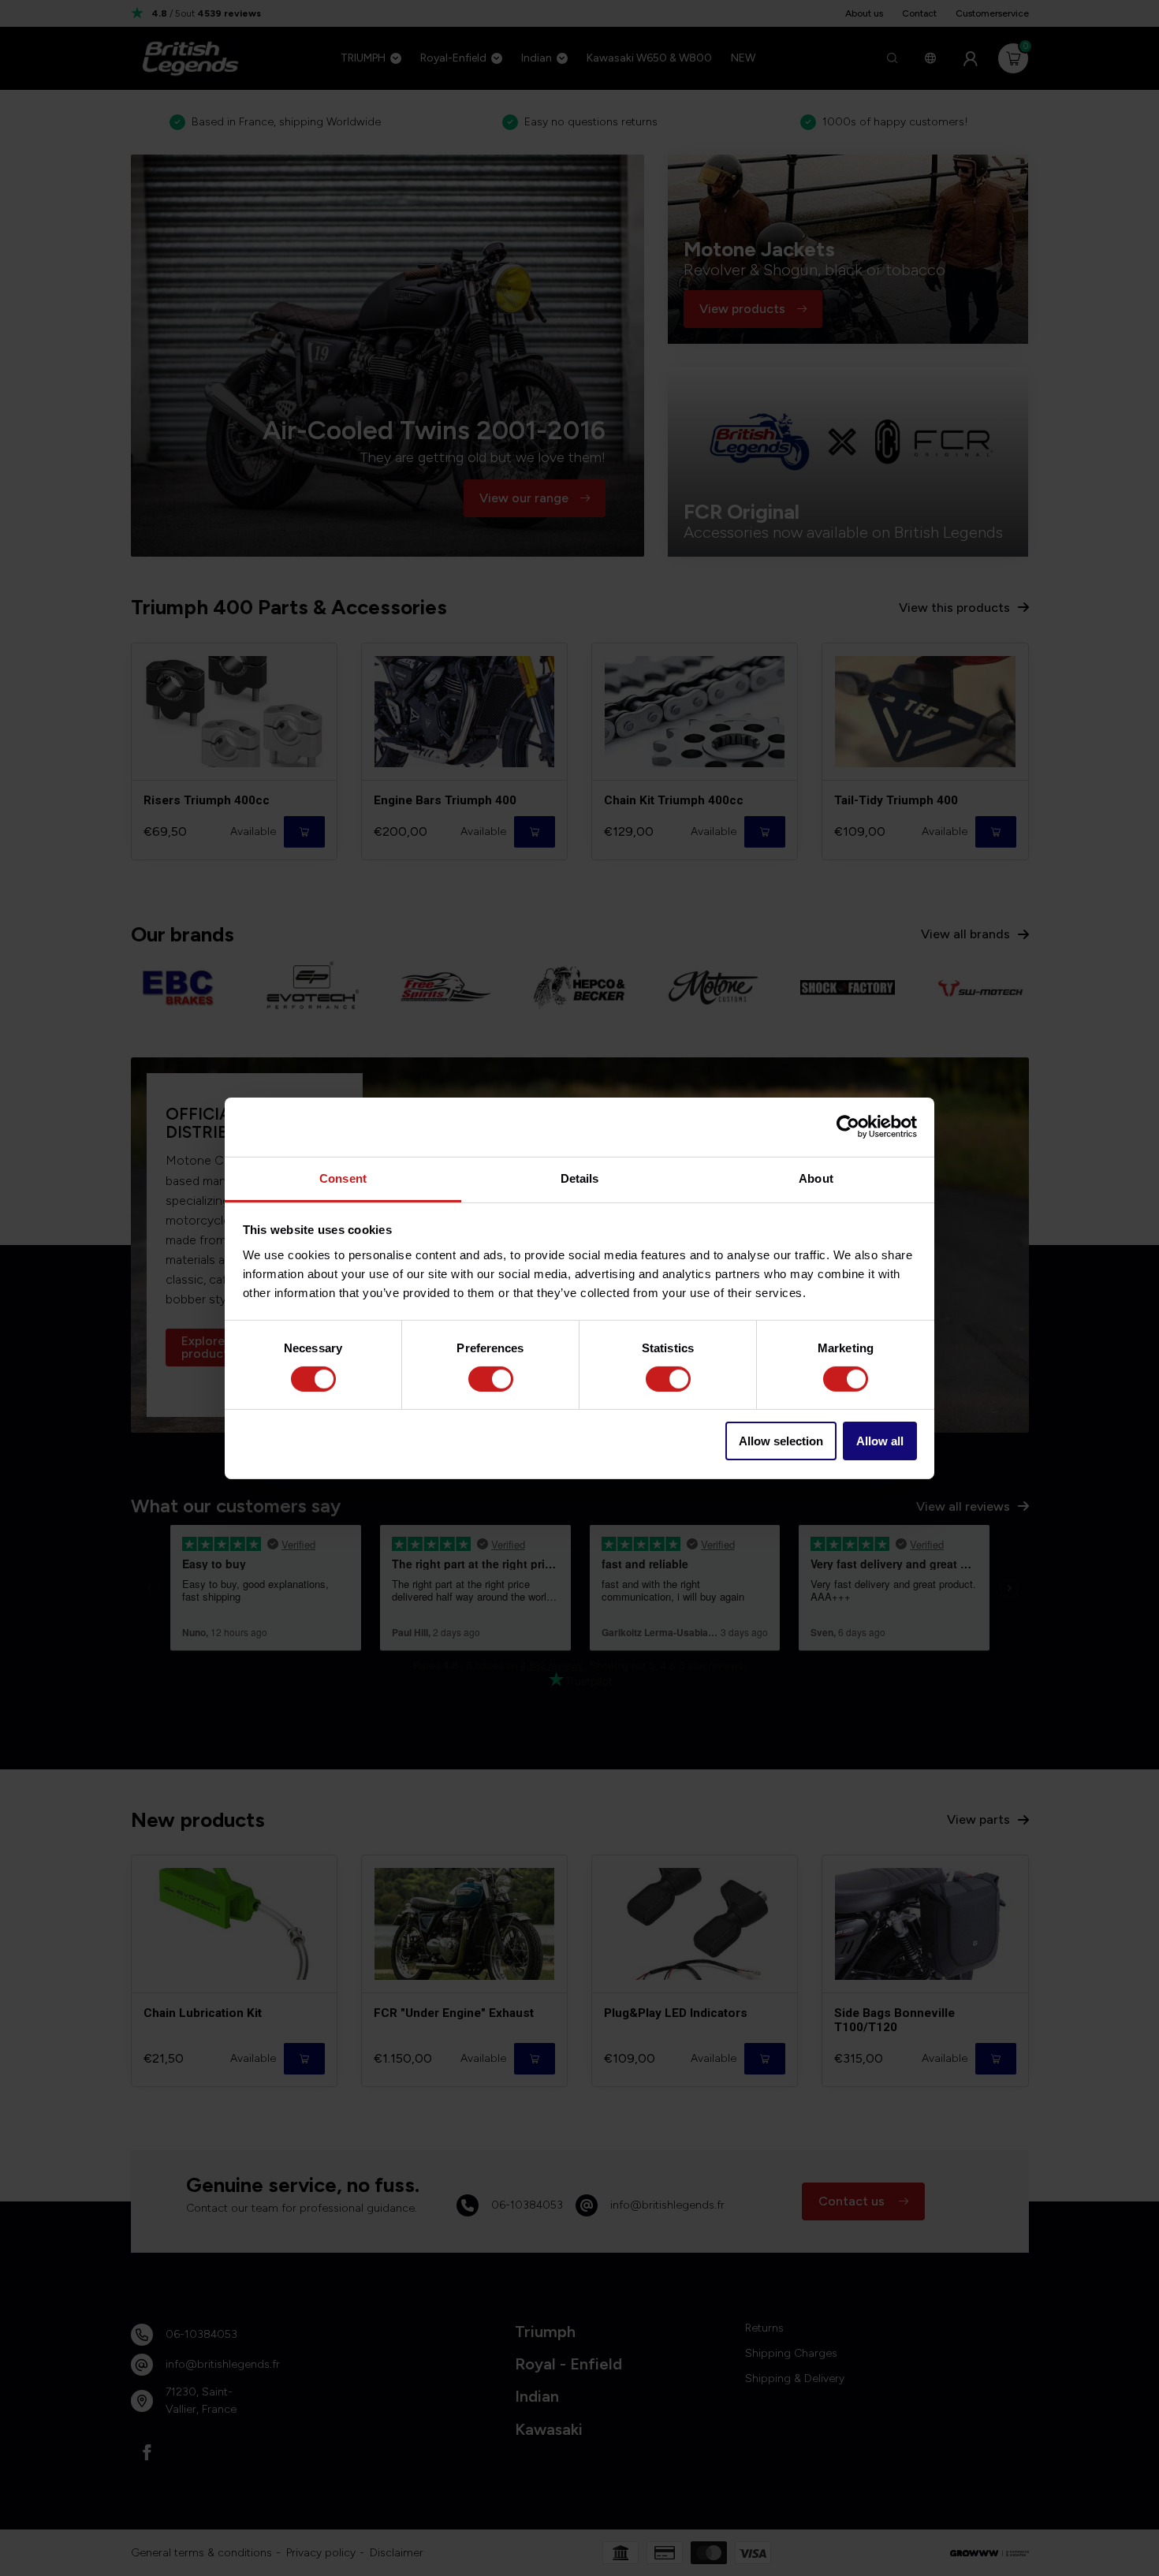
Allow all (880, 1441)
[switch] (491, 1379)
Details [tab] (580, 1178)
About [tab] (816, 1178)
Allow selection (781, 1441)
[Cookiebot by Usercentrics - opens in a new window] (848, 1127)
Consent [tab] (343, 1178)
